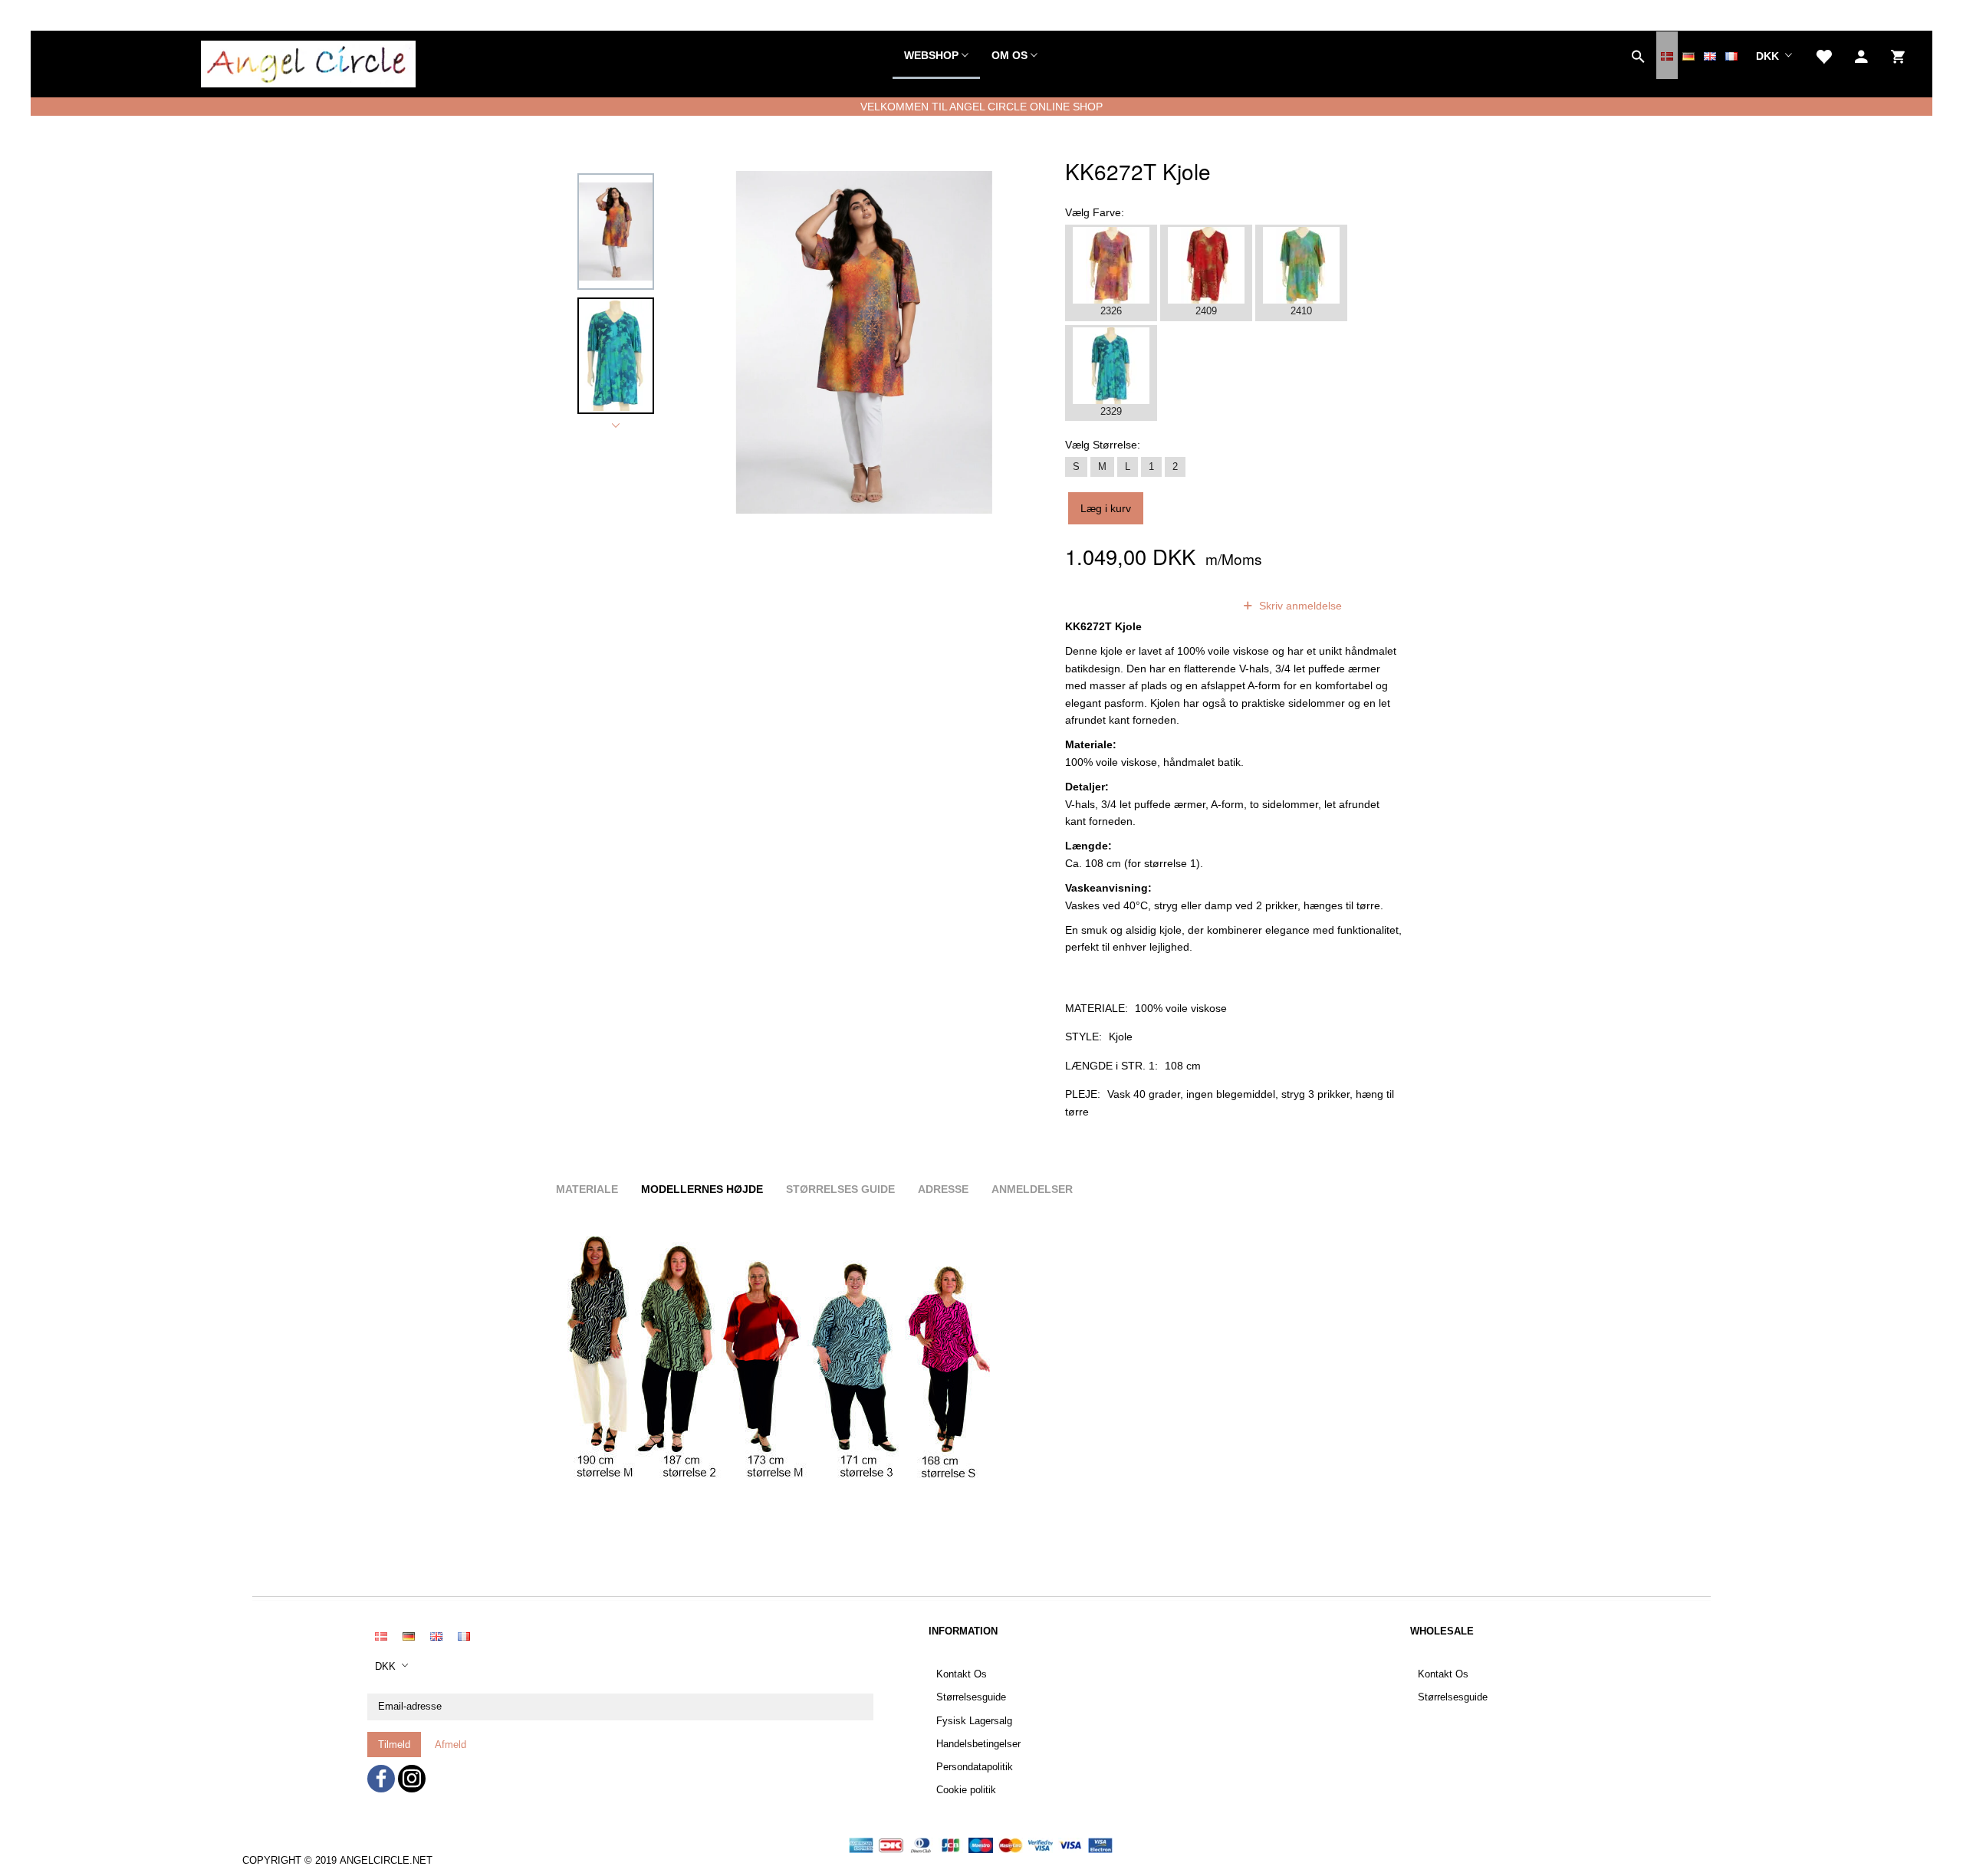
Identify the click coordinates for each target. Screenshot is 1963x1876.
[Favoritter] (1823, 55)
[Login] (1861, 55)
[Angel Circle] (308, 61)
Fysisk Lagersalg (974, 1721)
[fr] (1731, 55)
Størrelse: (1103, 445)
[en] (1710, 55)
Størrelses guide (840, 1189)
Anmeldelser (1032, 1189)
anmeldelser (1183, 606)
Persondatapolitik (975, 1767)
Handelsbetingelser (978, 1744)
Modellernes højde (702, 1189)
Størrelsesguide (971, 1697)
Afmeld (450, 1745)
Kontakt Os (962, 1674)
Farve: (1095, 212)
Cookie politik (966, 1790)
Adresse (943, 1189)
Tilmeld (394, 1745)
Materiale (587, 1189)
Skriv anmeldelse (1299, 606)
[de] (1688, 55)
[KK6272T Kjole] (864, 342)
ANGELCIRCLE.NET (386, 1861)
